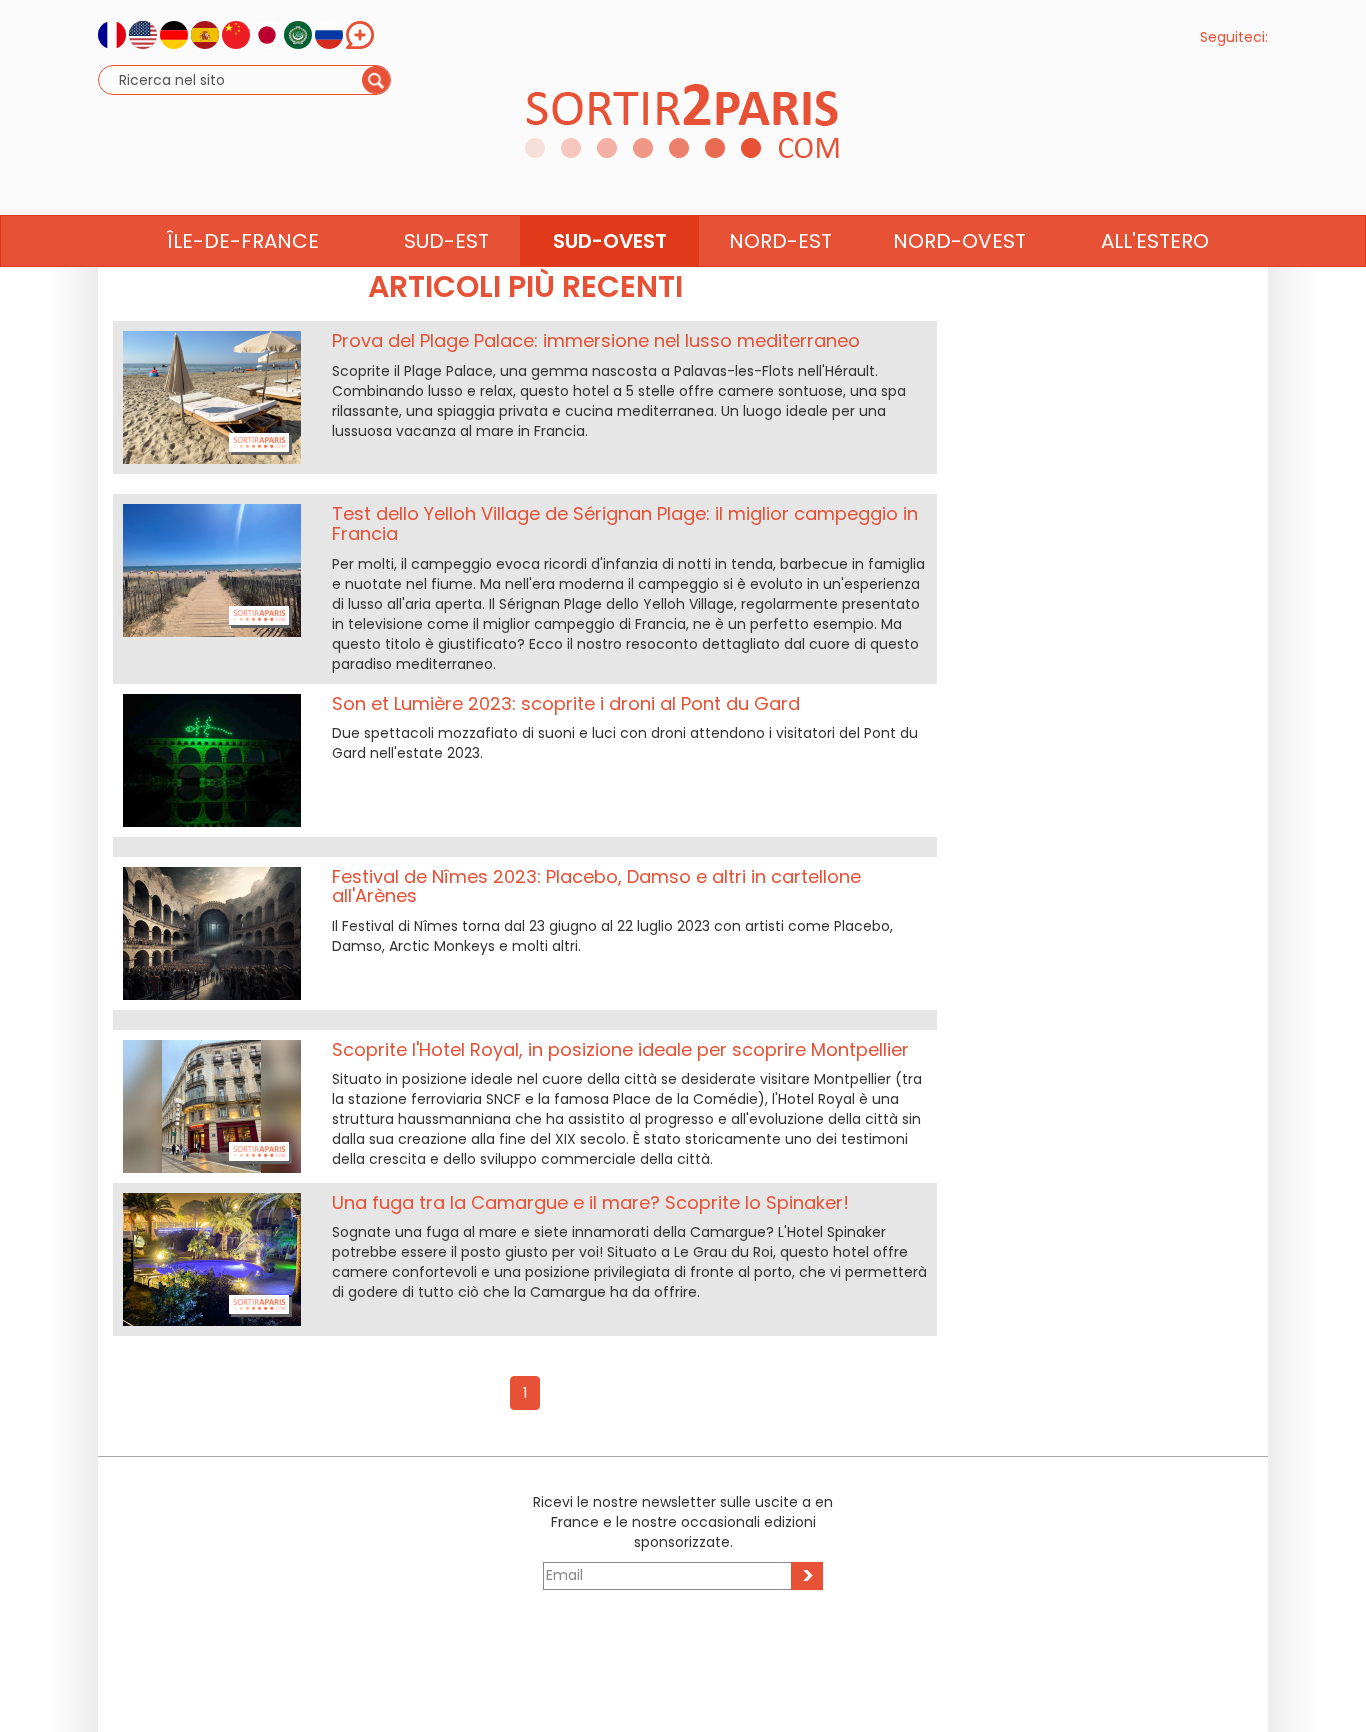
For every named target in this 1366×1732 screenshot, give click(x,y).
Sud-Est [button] (446, 241)
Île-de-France (243, 241)
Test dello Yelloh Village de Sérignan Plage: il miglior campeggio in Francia (625, 523)
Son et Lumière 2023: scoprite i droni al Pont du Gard (566, 703)
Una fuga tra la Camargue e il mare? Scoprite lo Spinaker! (590, 1202)
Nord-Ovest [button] (959, 241)
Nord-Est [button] (780, 241)
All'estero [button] (1155, 241)
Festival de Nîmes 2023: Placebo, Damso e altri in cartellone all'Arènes (596, 886)
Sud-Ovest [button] (610, 241)
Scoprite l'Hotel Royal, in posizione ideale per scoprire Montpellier (620, 1049)
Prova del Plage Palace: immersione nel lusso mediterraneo (596, 340)
